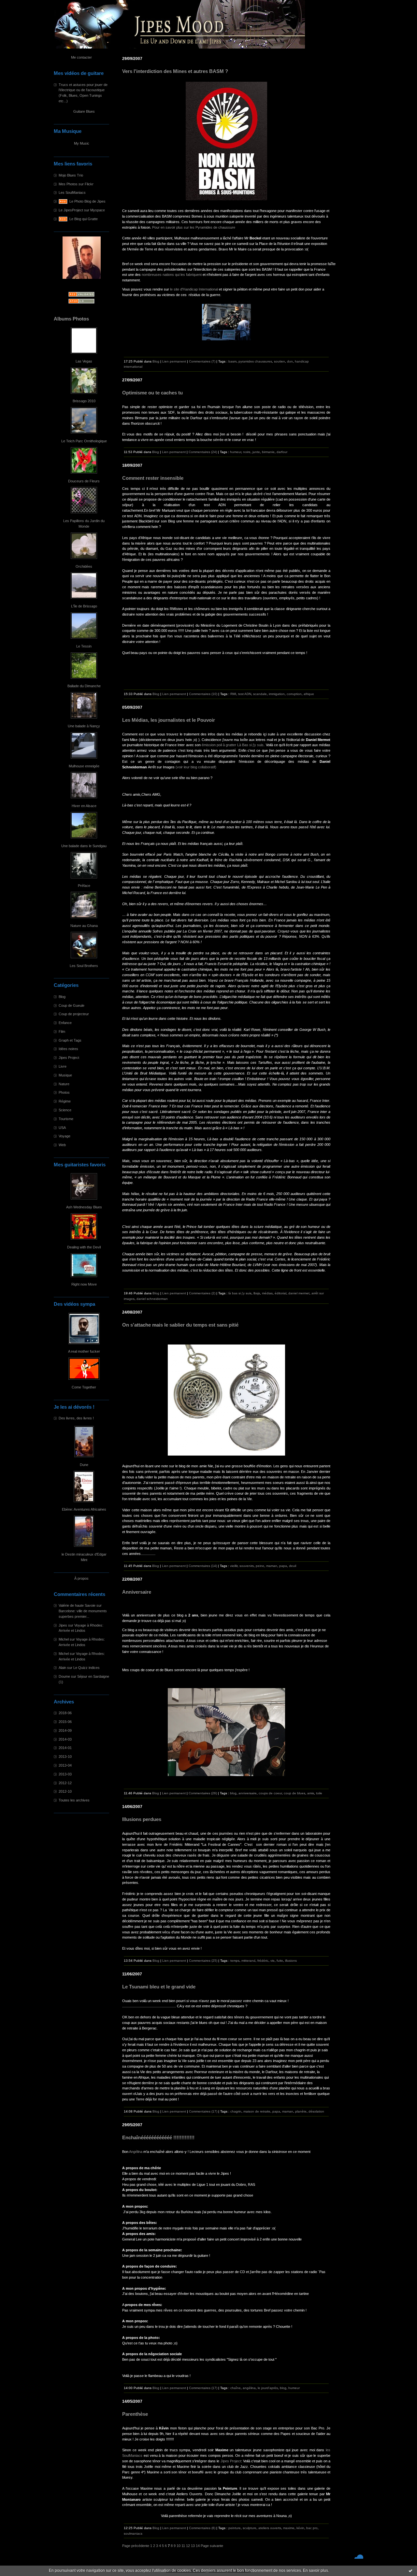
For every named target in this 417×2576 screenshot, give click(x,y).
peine (260, 1566)
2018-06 (65, 1713)
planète (301, 2111)
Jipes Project (69, 1058)
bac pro (312, 2528)
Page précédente (136, 2546)
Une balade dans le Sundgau (84, 846)
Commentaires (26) (203, 1793)
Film (62, 1032)
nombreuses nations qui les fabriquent (172, 275)
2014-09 (65, 1730)
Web (62, 1145)
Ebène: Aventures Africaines (84, 1509)
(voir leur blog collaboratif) (196, 767)
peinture (235, 2528)
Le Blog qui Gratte (84, 219)
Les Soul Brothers (84, 966)
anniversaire (248, 1793)
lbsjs (257, 1293)
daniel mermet (299, 1293)
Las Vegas (84, 361)
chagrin (236, 2111)
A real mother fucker (84, 1351)
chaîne (236, 2388)
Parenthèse (135, 2414)
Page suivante (212, 2546)
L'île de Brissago (84, 606)
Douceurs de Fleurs (84, 481)
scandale (260, 694)
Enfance (65, 1023)
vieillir (234, 1566)
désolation (316, 2111)
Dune (84, 1465)
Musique (65, 1075)
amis (311, 1793)
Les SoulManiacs (72, 192)
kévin (300, 2528)
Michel (64, 1639)
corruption (294, 694)
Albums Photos (71, 319)
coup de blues (295, 1793)
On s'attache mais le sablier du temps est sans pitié (180, 1325)
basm (232, 361)
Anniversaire (137, 1592)
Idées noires (68, 1049)
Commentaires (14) (203, 1566)
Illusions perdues (142, 1819)
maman (272, 1566)
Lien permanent (174, 361)
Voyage (65, 1136)
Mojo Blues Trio (71, 175)
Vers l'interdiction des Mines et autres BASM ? (175, 71)
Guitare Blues (84, 111)
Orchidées (84, 566)
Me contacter (81, 57)
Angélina (136, 2152)
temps (235, 1961)
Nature (64, 1084)
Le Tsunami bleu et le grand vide (159, 1987)
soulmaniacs (133, 2533)
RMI (233, 694)
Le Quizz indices (86, 1668)
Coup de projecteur (74, 1014)
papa (283, 1566)
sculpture (250, 2528)
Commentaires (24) (203, 452)
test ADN (245, 694)
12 (188, 2546)
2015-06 (65, 1722)
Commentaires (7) (202, 361)
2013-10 (65, 1757)
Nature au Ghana (84, 926)
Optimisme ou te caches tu (152, 393)
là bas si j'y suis (240, 1293)
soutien (280, 361)
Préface (84, 886)
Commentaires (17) (203, 2111)
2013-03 (65, 1774)
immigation (277, 694)
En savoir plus (316, 2570)
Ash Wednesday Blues (84, 1207)
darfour (282, 452)
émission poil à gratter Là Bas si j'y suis (233, 745)
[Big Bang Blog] (123, 772)
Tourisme (66, 1119)
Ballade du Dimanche (84, 686)
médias (267, 1293)
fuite (280, 1961)
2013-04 (65, 1765)
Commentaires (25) (203, 1961)
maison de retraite (257, 2111)
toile (319, 1793)
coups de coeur (270, 1793)
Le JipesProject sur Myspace (82, 210)
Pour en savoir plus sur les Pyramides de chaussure (194, 227)
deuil (293, 1566)
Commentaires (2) (202, 1293)
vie (273, 1961)
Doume (64, 1676)
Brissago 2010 (84, 401)
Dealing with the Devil (84, 1247)
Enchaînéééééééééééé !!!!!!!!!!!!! (158, 2138)
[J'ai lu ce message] (410, 2570)
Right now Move (84, 1284)
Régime (65, 1101)
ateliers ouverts (270, 2528)
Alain (62, 1668)
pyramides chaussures (255, 361)
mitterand (248, 1961)
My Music (82, 143)
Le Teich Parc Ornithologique (84, 441)
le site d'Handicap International (194, 289)
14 (198, 2546)
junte (256, 452)
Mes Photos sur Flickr (76, 184)
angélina (249, 2388)
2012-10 (65, 1791)
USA (62, 1128)
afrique (309, 694)
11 (183, 2546)
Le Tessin (84, 646)
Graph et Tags (70, 1040)
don (290, 361)
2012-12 (65, 1783)
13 (193, 2546)
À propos (81, 1578)
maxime (289, 2528)
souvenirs (247, 1566)
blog (233, 1793)
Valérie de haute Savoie (77, 1605)
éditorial (280, 1293)
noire (247, 452)
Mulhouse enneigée (84, 766)
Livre (63, 1066)
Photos (64, 1092)
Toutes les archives (74, 1800)
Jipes (63, 1625)
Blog (62, 997)
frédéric (263, 1961)
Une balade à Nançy (84, 726)
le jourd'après (268, 2388)
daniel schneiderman (152, 1299)
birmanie (268, 452)
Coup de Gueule (72, 1005)
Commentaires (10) (203, 694)
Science (65, 1110)
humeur (236, 452)
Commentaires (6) (202, 2528)
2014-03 (65, 1739)
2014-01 (65, 1748)
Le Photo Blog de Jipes (87, 201)
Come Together (84, 1387)
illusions (291, 1961)
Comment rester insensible (153, 478)
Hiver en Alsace (84, 806)
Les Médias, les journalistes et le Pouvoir (169, 720)
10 (179, 2546)
